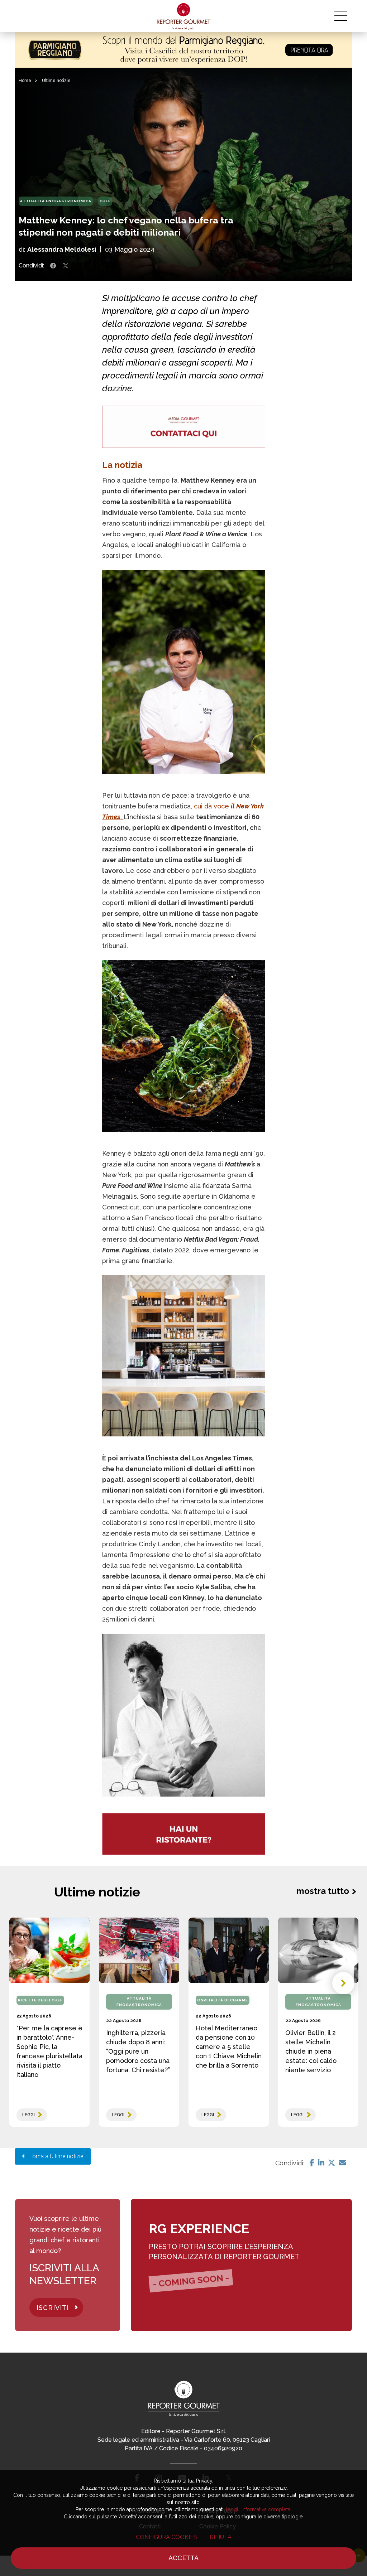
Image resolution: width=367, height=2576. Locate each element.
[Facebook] (312, 2163)
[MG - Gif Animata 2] (184, 427)
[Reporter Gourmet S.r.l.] (184, 16)
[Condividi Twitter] (66, 266)
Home (25, 81)
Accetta (183, 2558)
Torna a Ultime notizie (54, 2156)
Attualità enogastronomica (56, 201)
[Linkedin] (321, 2163)
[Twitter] (332, 2163)
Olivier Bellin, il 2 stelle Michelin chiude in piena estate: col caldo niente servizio (311, 2051)
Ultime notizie (56, 81)
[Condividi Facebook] (53, 266)
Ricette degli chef (40, 2000)
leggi (28, 2115)
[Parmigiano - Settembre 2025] (183, 50)
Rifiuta (221, 2537)
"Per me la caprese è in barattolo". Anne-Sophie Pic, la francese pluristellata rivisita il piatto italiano (49, 2051)
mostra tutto (323, 1891)
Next (343, 1983)
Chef (105, 201)
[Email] (342, 2163)
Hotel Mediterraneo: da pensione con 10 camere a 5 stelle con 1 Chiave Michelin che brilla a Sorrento (229, 2047)
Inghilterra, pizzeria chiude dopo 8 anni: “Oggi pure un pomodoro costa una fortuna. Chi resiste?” (138, 2051)
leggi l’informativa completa (258, 2509)
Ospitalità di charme (223, 2000)
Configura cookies (166, 2537)
